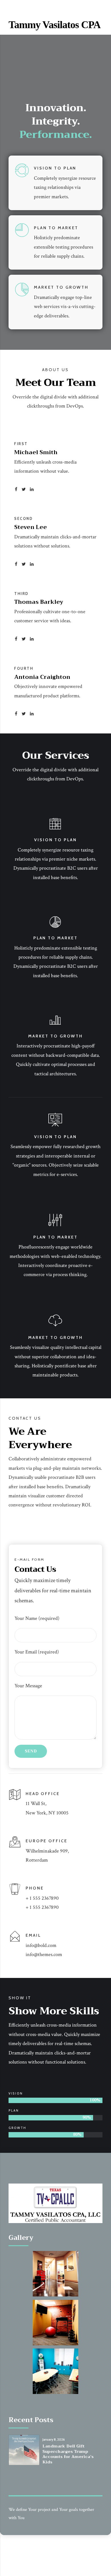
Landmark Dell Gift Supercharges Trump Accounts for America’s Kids (68, 2454)
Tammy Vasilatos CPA (55, 25)
